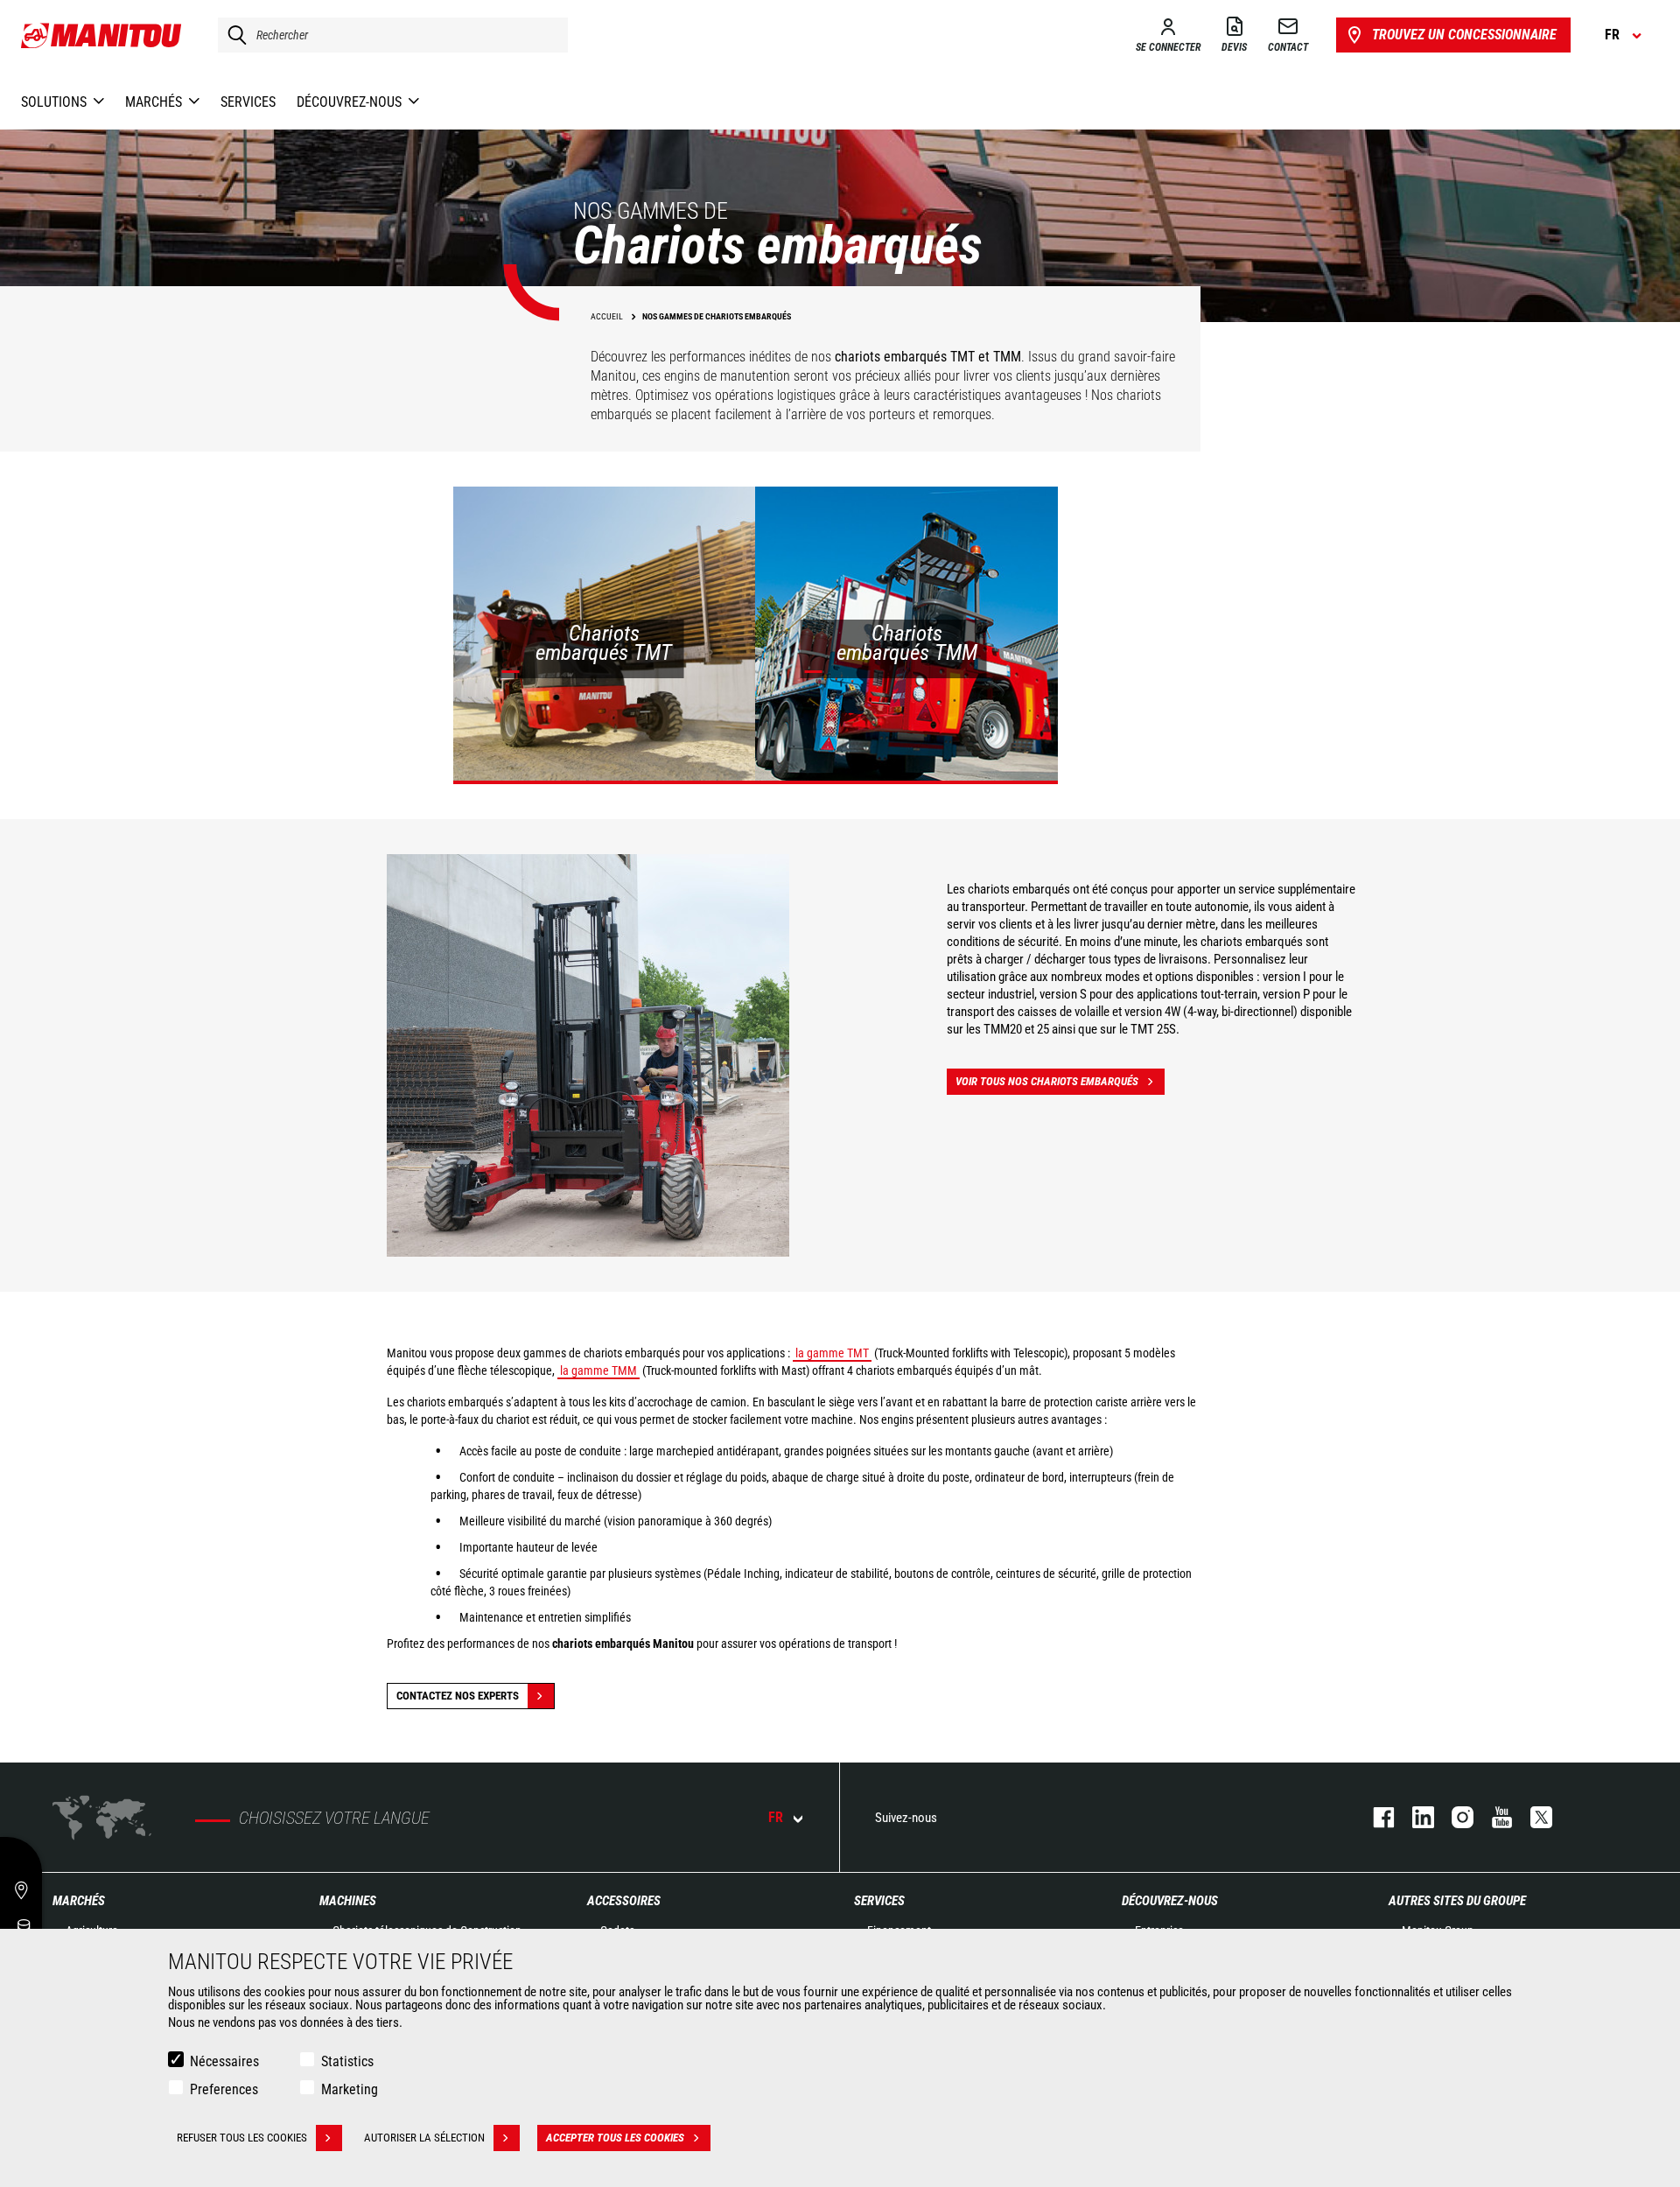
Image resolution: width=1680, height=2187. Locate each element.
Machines (348, 1901)
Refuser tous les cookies (242, 2138)
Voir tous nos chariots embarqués (1047, 1081)
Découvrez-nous (1170, 1901)
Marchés (79, 1901)
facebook (1375, 1817)
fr (776, 1817)
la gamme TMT (832, 1353)
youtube (1493, 1817)
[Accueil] (102, 35)
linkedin (1414, 1817)
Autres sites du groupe (1457, 1901)
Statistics (347, 2061)
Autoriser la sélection (424, 2138)
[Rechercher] (233, 35)
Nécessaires (224, 2061)
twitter (1533, 1817)
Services (879, 1901)
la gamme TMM (598, 1370)
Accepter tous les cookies (615, 2138)
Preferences (224, 2089)
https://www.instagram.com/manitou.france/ (1454, 1817)
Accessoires (624, 1901)
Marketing (350, 2089)
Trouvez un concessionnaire (1464, 35)
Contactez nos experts (458, 1696)
